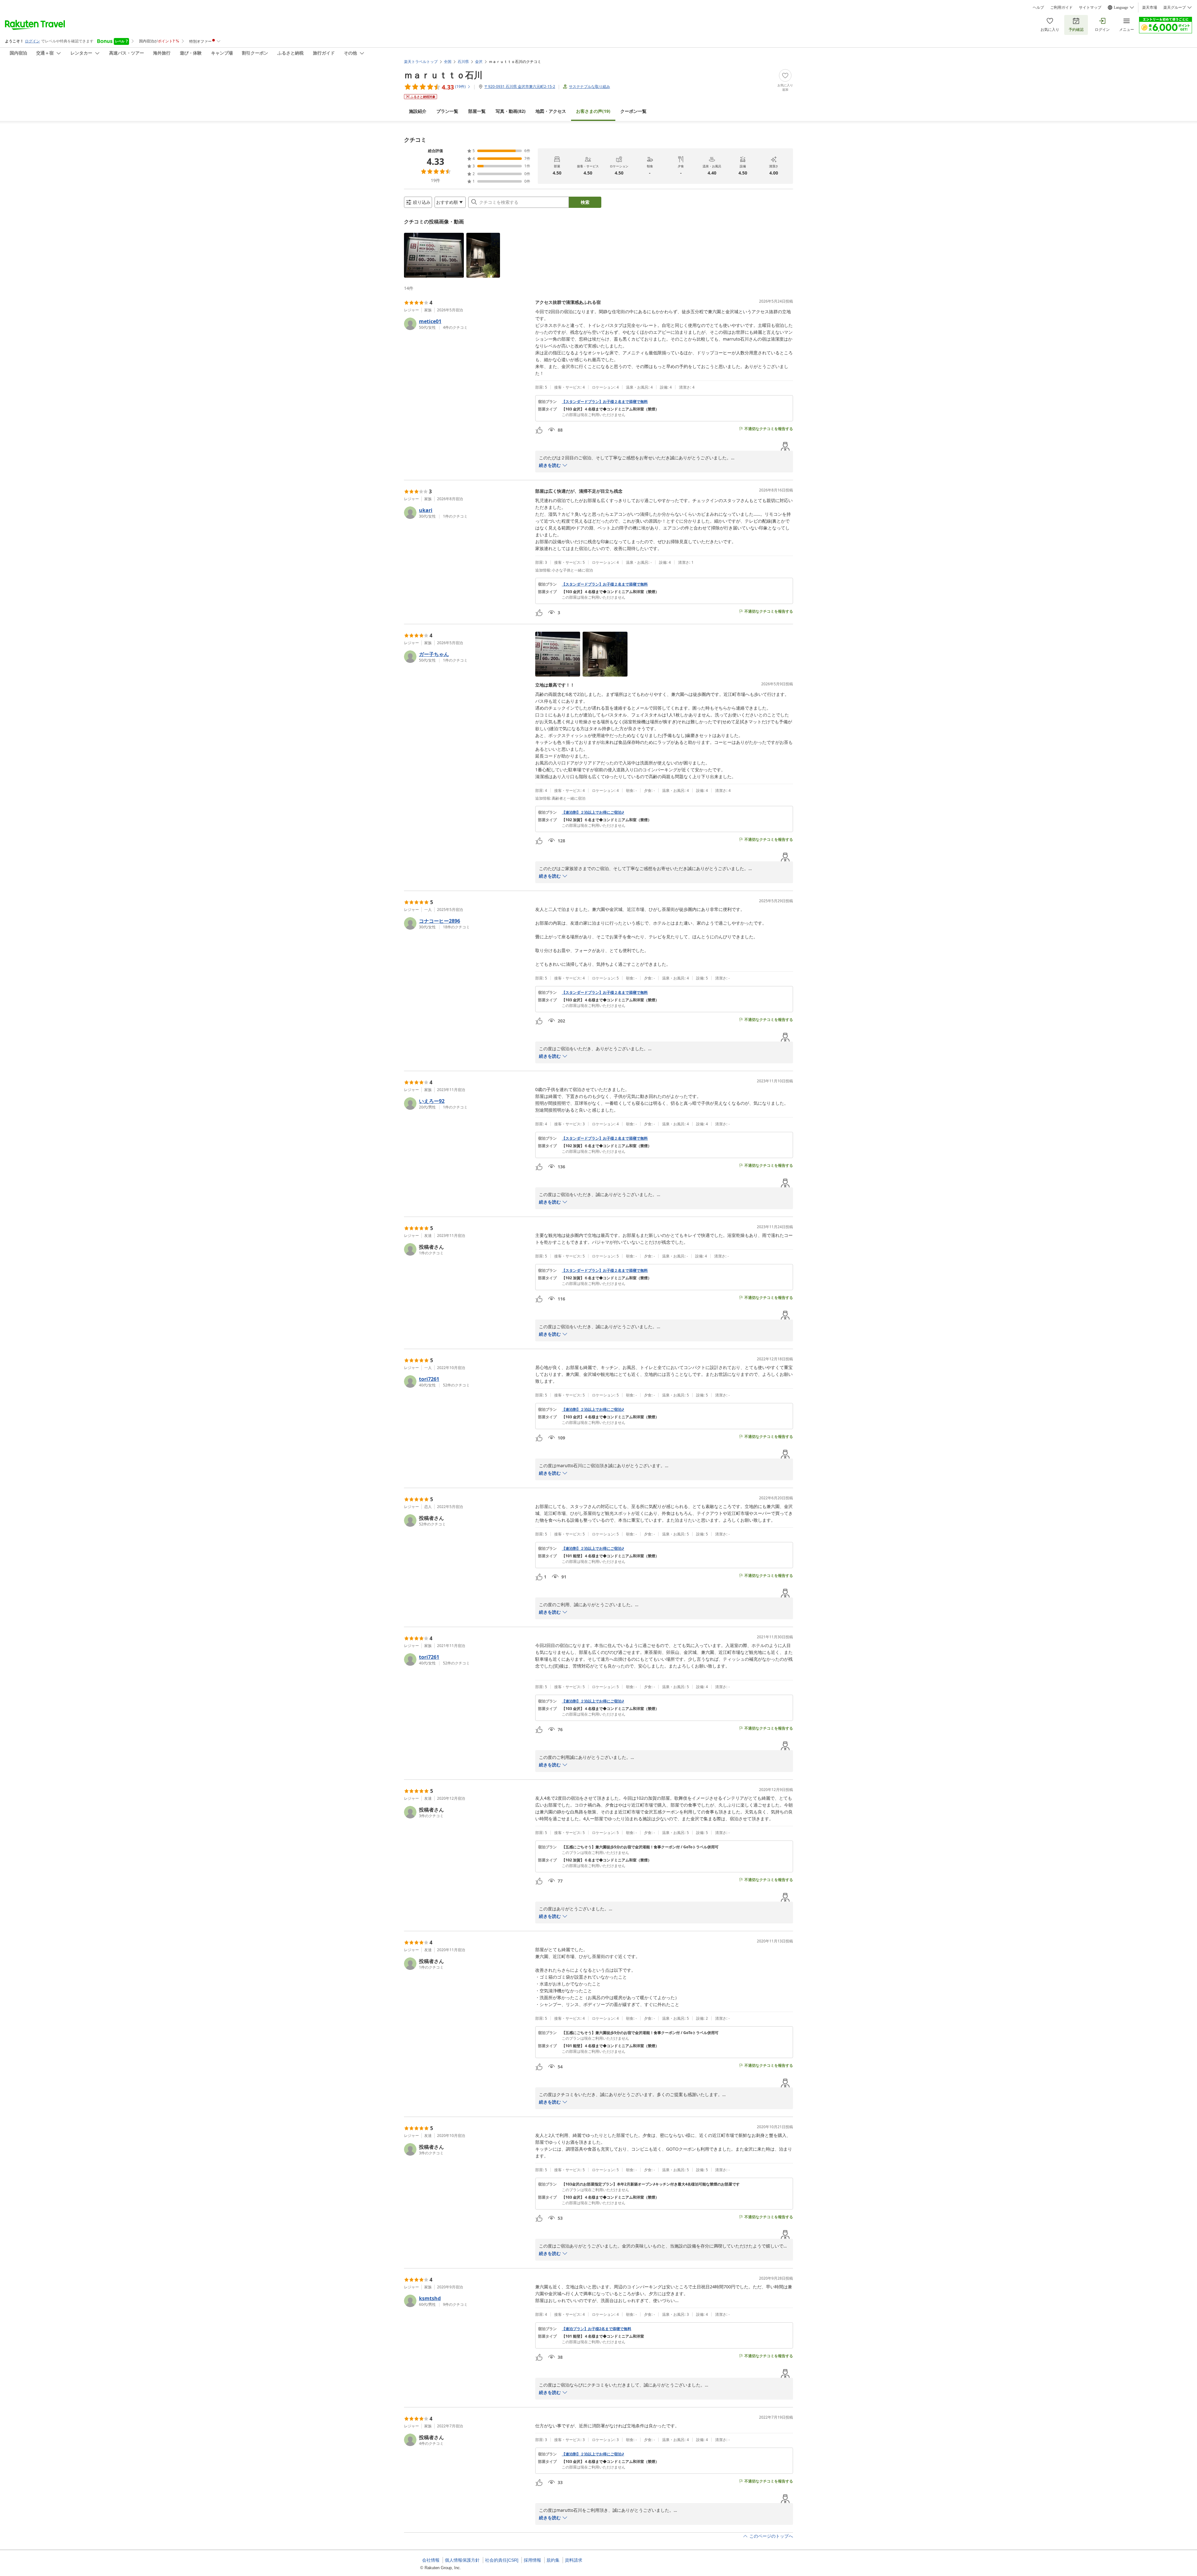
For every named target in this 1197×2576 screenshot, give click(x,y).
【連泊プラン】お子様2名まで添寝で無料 (596, 2329)
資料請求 (574, 2560)
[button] (434, 255)
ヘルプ (1038, 7)
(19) (593, 111)
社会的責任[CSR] (502, 2560)
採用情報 (532, 2560)
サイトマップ (1090, 7)
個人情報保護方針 (462, 2560)
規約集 (553, 2560)
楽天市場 (1150, 7)
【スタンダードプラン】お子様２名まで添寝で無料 (605, 402)
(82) (511, 111)
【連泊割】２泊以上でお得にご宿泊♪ (593, 812)
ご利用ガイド (1061, 7)
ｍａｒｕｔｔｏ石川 (443, 75)
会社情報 (431, 2560)
